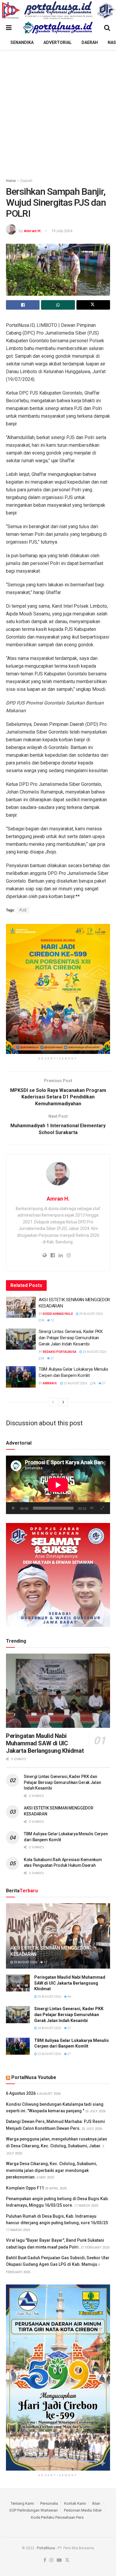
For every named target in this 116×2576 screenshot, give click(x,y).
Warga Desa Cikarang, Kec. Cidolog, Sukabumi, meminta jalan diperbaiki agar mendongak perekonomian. (51, 2170)
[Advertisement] (58, 111)
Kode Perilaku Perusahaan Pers (57, 2517)
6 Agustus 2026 (21, 2093)
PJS (23, 910)
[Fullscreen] (102, 1508)
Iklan (96, 2503)
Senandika (22, 42)
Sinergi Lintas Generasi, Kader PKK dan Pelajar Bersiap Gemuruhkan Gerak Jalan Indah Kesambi (71, 1338)
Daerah (90, 42)
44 (69, 1997)
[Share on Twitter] (93, 305)
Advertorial (58, 42)
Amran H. (33, 231)
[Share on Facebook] (23, 305)
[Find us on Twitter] (67, 2560)
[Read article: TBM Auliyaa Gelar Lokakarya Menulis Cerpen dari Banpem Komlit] (21, 1377)
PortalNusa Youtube (34, 2077)
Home (11, 181)
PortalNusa (46, 2548)
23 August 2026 (75, 1383)
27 (52, 1358)
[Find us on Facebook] (45, 2560)
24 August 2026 (94, 1352)
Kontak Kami (75, 2503)
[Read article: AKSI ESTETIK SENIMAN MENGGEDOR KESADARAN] (21, 1307)
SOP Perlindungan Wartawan (33, 2510)
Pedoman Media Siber (83, 2510)
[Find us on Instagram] (51, 2560)
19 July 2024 (62, 231)
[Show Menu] (9, 28)
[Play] (14, 1508)
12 (52, 1320)
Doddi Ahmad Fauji (58, 1314)
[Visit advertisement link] (58, 10)
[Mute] (92, 1508)
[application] (58, 1485)
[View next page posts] (63, 1402)
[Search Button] (107, 28)
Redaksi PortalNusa (60, 1352)
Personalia (49, 2503)
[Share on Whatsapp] (58, 305)
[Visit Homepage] (58, 28)
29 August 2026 (91, 1314)
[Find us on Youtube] (59, 2560)
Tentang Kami (22, 2503)
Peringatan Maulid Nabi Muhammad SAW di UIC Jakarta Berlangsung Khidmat (45, 1743)
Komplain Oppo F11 (25, 2188)
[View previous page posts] (53, 1402)
